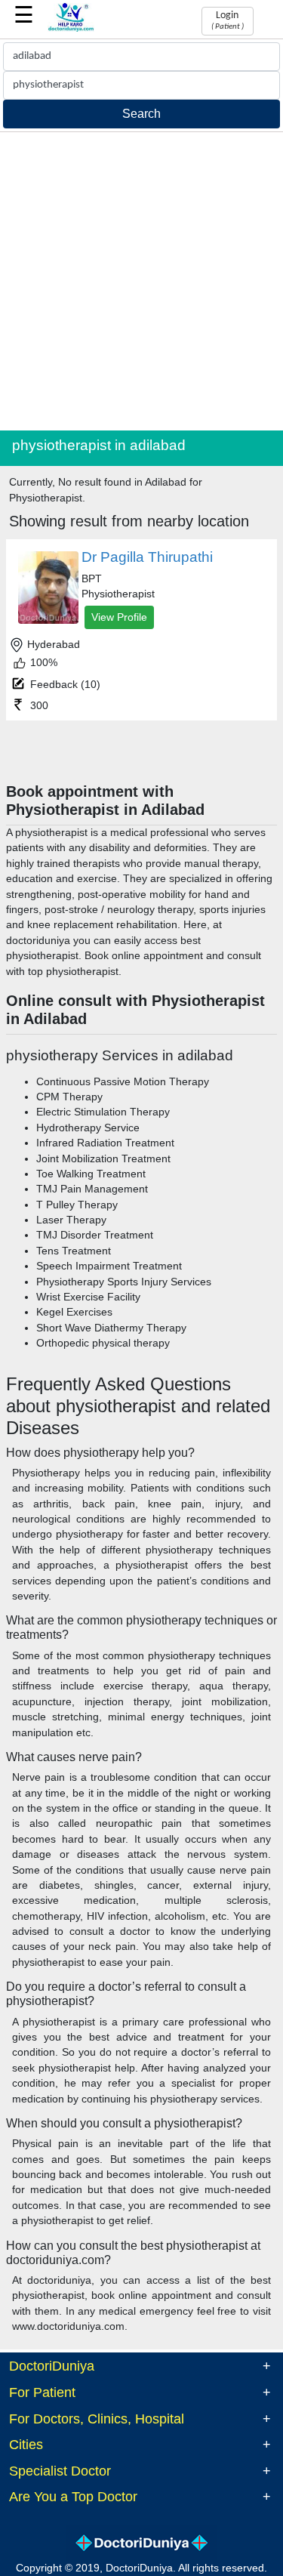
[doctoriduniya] (71, 29)
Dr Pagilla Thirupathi (147, 557)
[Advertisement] (141, 281)
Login (228, 20)
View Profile (119, 617)
